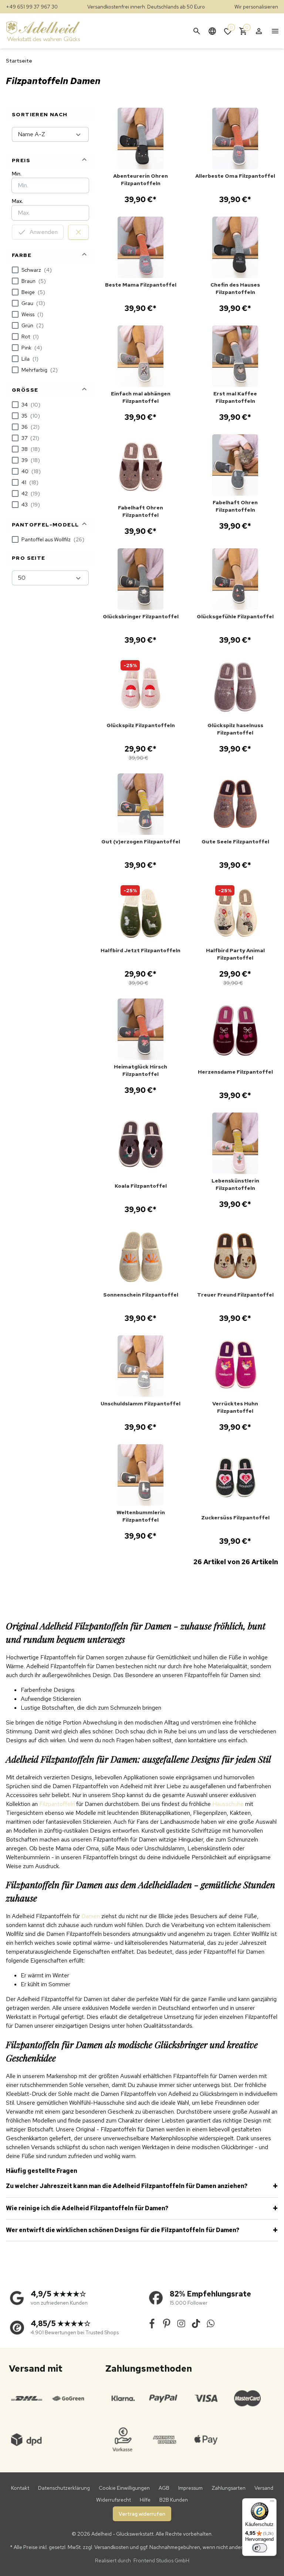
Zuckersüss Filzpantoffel (235, 1518)
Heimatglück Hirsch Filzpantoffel (141, 1070)
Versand (264, 2488)
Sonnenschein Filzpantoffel (141, 1295)
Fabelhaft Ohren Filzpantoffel (141, 511)
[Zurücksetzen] (78, 232)
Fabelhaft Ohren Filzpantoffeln (235, 506)
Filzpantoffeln (57, 1804)
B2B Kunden (174, 2500)
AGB (164, 2488)
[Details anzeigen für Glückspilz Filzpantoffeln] (141, 688)
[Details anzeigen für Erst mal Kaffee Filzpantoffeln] (235, 356)
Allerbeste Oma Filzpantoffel (235, 176)
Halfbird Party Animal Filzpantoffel (235, 954)
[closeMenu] (275, 31)
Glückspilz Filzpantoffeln (141, 725)
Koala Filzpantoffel (141, 1186)
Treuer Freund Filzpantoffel (235, 1295)
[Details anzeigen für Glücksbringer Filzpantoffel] (141, 579)
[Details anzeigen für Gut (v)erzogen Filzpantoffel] (141, 804)
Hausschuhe (228, 1804)
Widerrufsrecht (114, 2500)
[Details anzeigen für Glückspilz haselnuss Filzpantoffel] (235, 688)
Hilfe (145, 2500)
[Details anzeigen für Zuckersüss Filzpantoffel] (235, 1478)
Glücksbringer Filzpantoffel (141, 616)
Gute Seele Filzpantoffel (235, 842)
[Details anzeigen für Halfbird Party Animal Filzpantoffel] (235, 913)
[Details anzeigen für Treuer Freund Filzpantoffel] (235, 1257)
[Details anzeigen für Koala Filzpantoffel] (141, 1146)
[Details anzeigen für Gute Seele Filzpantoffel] (235, 804)
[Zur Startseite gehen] (50, 31)
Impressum (190, 2488)
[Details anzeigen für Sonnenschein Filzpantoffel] (141, 1257)
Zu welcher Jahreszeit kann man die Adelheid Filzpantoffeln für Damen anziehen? (127, 2186)
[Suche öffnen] (197, 31)
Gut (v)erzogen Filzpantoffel (141, 842)
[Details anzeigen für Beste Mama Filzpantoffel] (141, 247)
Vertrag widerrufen (142, 2514)
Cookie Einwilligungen (124, 2488)
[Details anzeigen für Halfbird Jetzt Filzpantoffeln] (141, 913)
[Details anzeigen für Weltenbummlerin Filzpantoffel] (141, 1475)
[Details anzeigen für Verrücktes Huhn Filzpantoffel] (235, 1366)
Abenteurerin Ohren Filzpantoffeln (141, 180)
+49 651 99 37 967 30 (32, 7)
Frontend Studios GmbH (161, 2560)
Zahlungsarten (229, 2488)
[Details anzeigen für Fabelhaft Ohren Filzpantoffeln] (235, 465)
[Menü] (272, 2503)
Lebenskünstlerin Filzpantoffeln (235, 1184)
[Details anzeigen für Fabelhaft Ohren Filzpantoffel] (141, 468)
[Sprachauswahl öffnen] (212, 31)
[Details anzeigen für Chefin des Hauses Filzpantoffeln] (235, 247)
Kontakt (20, 2488)
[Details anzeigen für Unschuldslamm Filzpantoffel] (141, 1366)
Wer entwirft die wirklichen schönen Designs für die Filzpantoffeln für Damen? (123, 2230)
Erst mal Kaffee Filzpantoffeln (235, 397)
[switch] (260, 2548)
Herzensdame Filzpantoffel (235, 1072)
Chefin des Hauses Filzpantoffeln (235, 288)
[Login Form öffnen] (259, 31)
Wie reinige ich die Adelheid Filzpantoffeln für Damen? (87, 2208)
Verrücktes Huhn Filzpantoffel (235, 1407)
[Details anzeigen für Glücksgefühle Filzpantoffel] (235, 579)
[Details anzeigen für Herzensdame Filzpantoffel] (235, 1032)
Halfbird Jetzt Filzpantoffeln (141, 950)
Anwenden (44, 232)
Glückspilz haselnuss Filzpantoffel (235, 729)
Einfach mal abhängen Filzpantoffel (141, 397)
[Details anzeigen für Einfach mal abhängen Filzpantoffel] (141, 356)
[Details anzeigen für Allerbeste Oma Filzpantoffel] (235, 138)
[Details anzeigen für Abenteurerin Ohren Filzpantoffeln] (141, 138)
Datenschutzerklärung (64, 2488)
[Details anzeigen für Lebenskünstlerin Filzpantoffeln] (235, 1143)
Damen (91, 1916)
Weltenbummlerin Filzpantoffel (141, 1516)
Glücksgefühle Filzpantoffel (235, 616)
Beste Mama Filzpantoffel (141, 285)
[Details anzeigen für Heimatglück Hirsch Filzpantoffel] (141, 1029)
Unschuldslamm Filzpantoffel (141, 1404)
